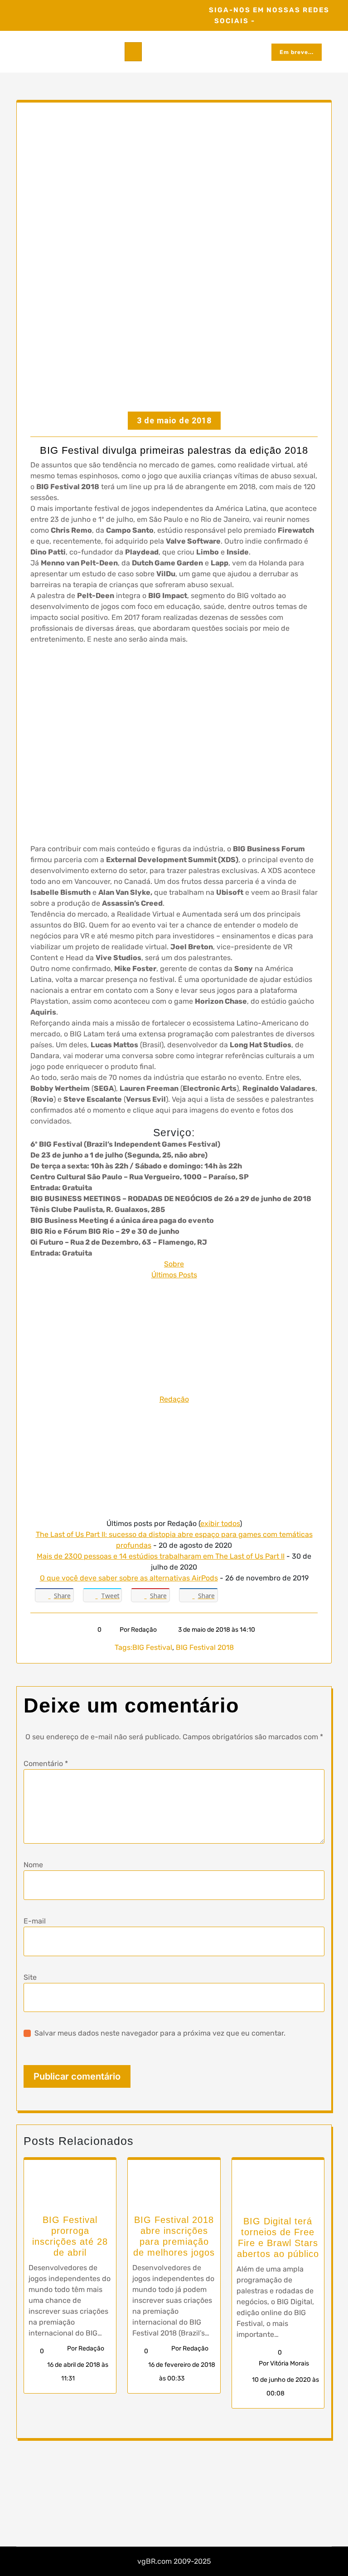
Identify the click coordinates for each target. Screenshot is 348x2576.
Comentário (46, 1764)
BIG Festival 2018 (205, 1647)
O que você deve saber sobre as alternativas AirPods (129, 1578)
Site (30, 1977)
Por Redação (138, 1630)
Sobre (174, 1264)
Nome (33, 1865)
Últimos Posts (174, 1275)
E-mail (35, 1921)
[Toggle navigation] (133, 52)
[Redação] (174, 1337)
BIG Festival (152, 1647)
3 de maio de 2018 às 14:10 (216, 1630)
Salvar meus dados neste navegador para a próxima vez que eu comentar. (160, 2033)
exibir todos (220, 1524)
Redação (174, 1399)
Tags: (123, 1647)
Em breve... (297, 52)
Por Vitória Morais (284, 2363)
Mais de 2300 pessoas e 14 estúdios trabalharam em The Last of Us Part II (161, 1556)
